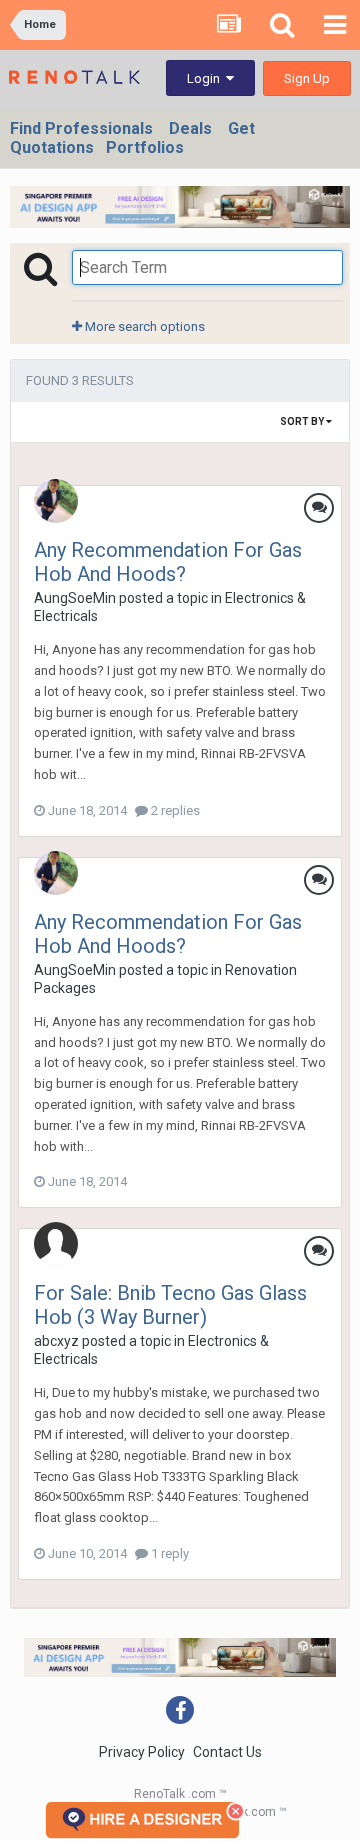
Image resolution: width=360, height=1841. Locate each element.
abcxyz (56, 1341)
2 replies (174, 810)
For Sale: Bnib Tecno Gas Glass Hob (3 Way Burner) (170, 1305)
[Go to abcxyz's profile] (56, 1244)
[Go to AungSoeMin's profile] (56, 501)
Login (206, 78)
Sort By (303, 421)
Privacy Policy (142, 1752)
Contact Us (227, 1752)
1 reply (168, 1553)
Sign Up (307, 78)
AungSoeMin (75, 598)
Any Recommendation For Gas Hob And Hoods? (168, 562)
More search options (143, 326)
